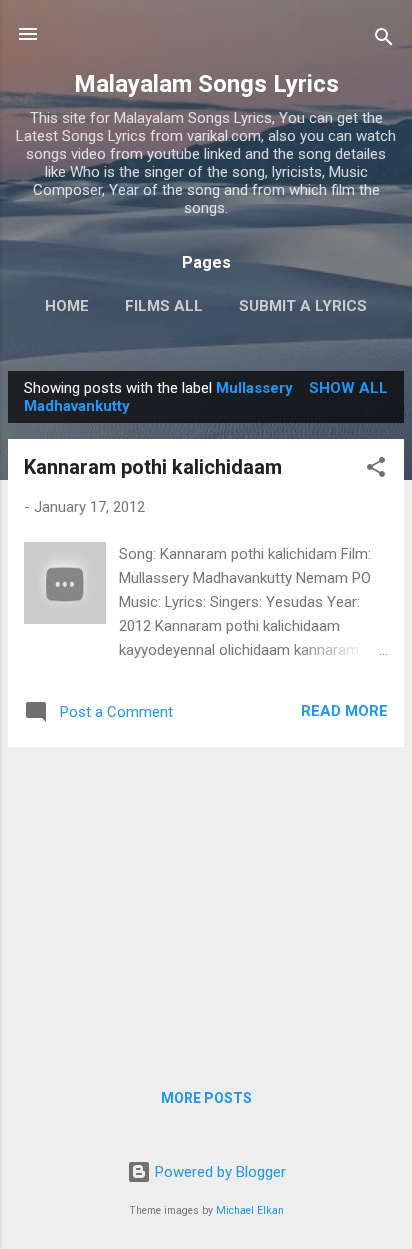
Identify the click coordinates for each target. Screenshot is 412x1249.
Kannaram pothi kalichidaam (153, 467)
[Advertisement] (206, 903)
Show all (348, 388)
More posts (206, 1098)
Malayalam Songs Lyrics (206, 84)
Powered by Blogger (218, 1172)
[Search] (384, 40)
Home (67, 306)
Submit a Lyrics (303, 306)
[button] (376, 470)
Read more (344, 711)
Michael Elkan (250, 1210)
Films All (164, 306)
